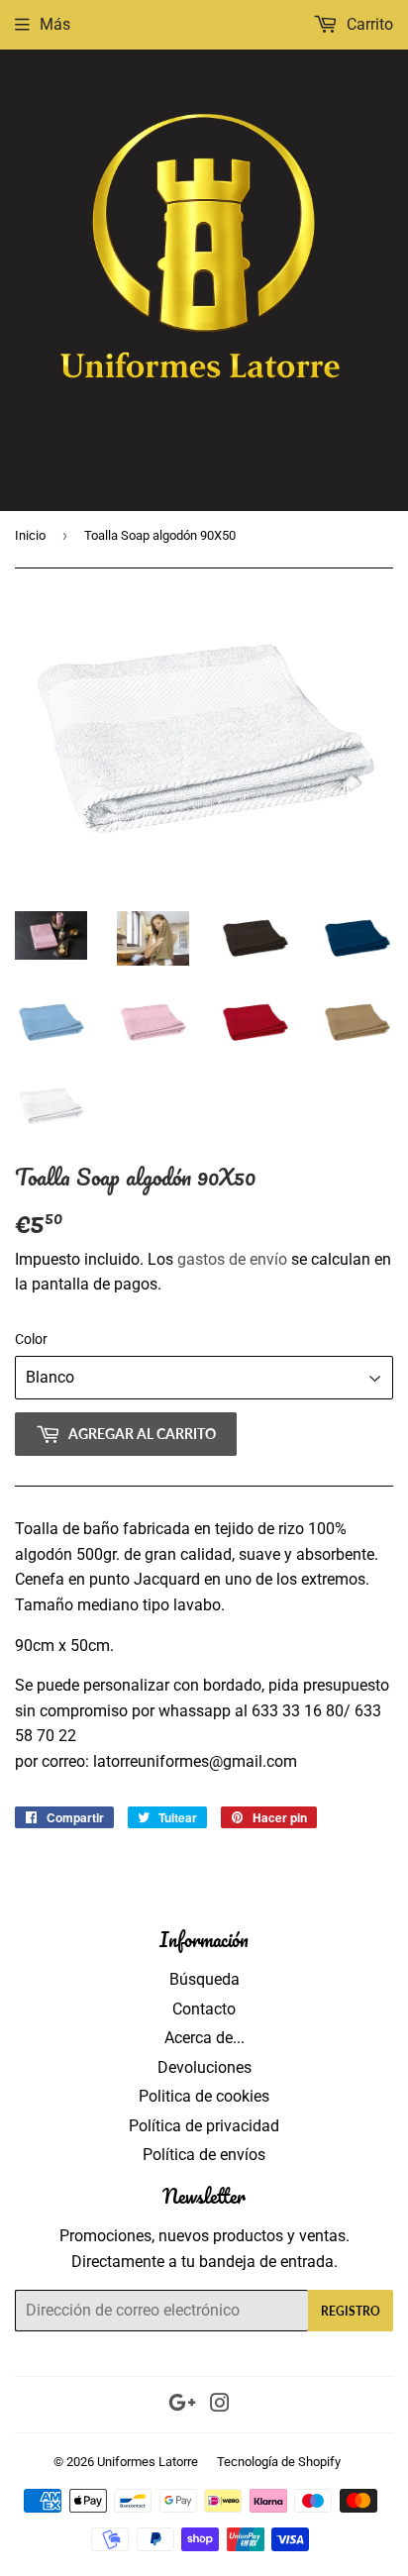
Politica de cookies (204, 2096)
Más (55, 24)
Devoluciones (204, 2067)
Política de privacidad (204, 2126)
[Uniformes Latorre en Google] (182, 2405)
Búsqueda (204, 1979)
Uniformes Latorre (148, 2462)
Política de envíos (204, 2155)
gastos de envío (232, 1259)
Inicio (30, 535)
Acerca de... (204, 2038)
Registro (351, 2311)
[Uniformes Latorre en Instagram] (220, 2405)
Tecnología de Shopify (279, 2462)
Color (31, 1339)
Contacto (204, 2009)
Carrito (368, 24)
